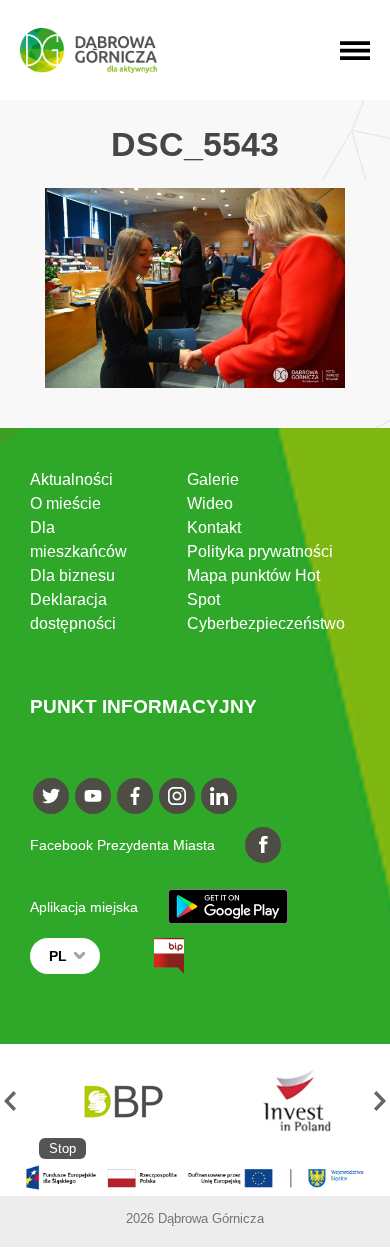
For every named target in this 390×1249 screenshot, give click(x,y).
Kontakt (214, 527)
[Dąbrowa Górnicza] (88, 50)
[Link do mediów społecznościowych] (51, 796)
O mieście (65, 503)
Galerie (213, 479)
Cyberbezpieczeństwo (266, 623)
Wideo (210, 503)
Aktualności (71, 479)
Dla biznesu (72, 575)
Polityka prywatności (260, 551)
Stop (62, 1148)
